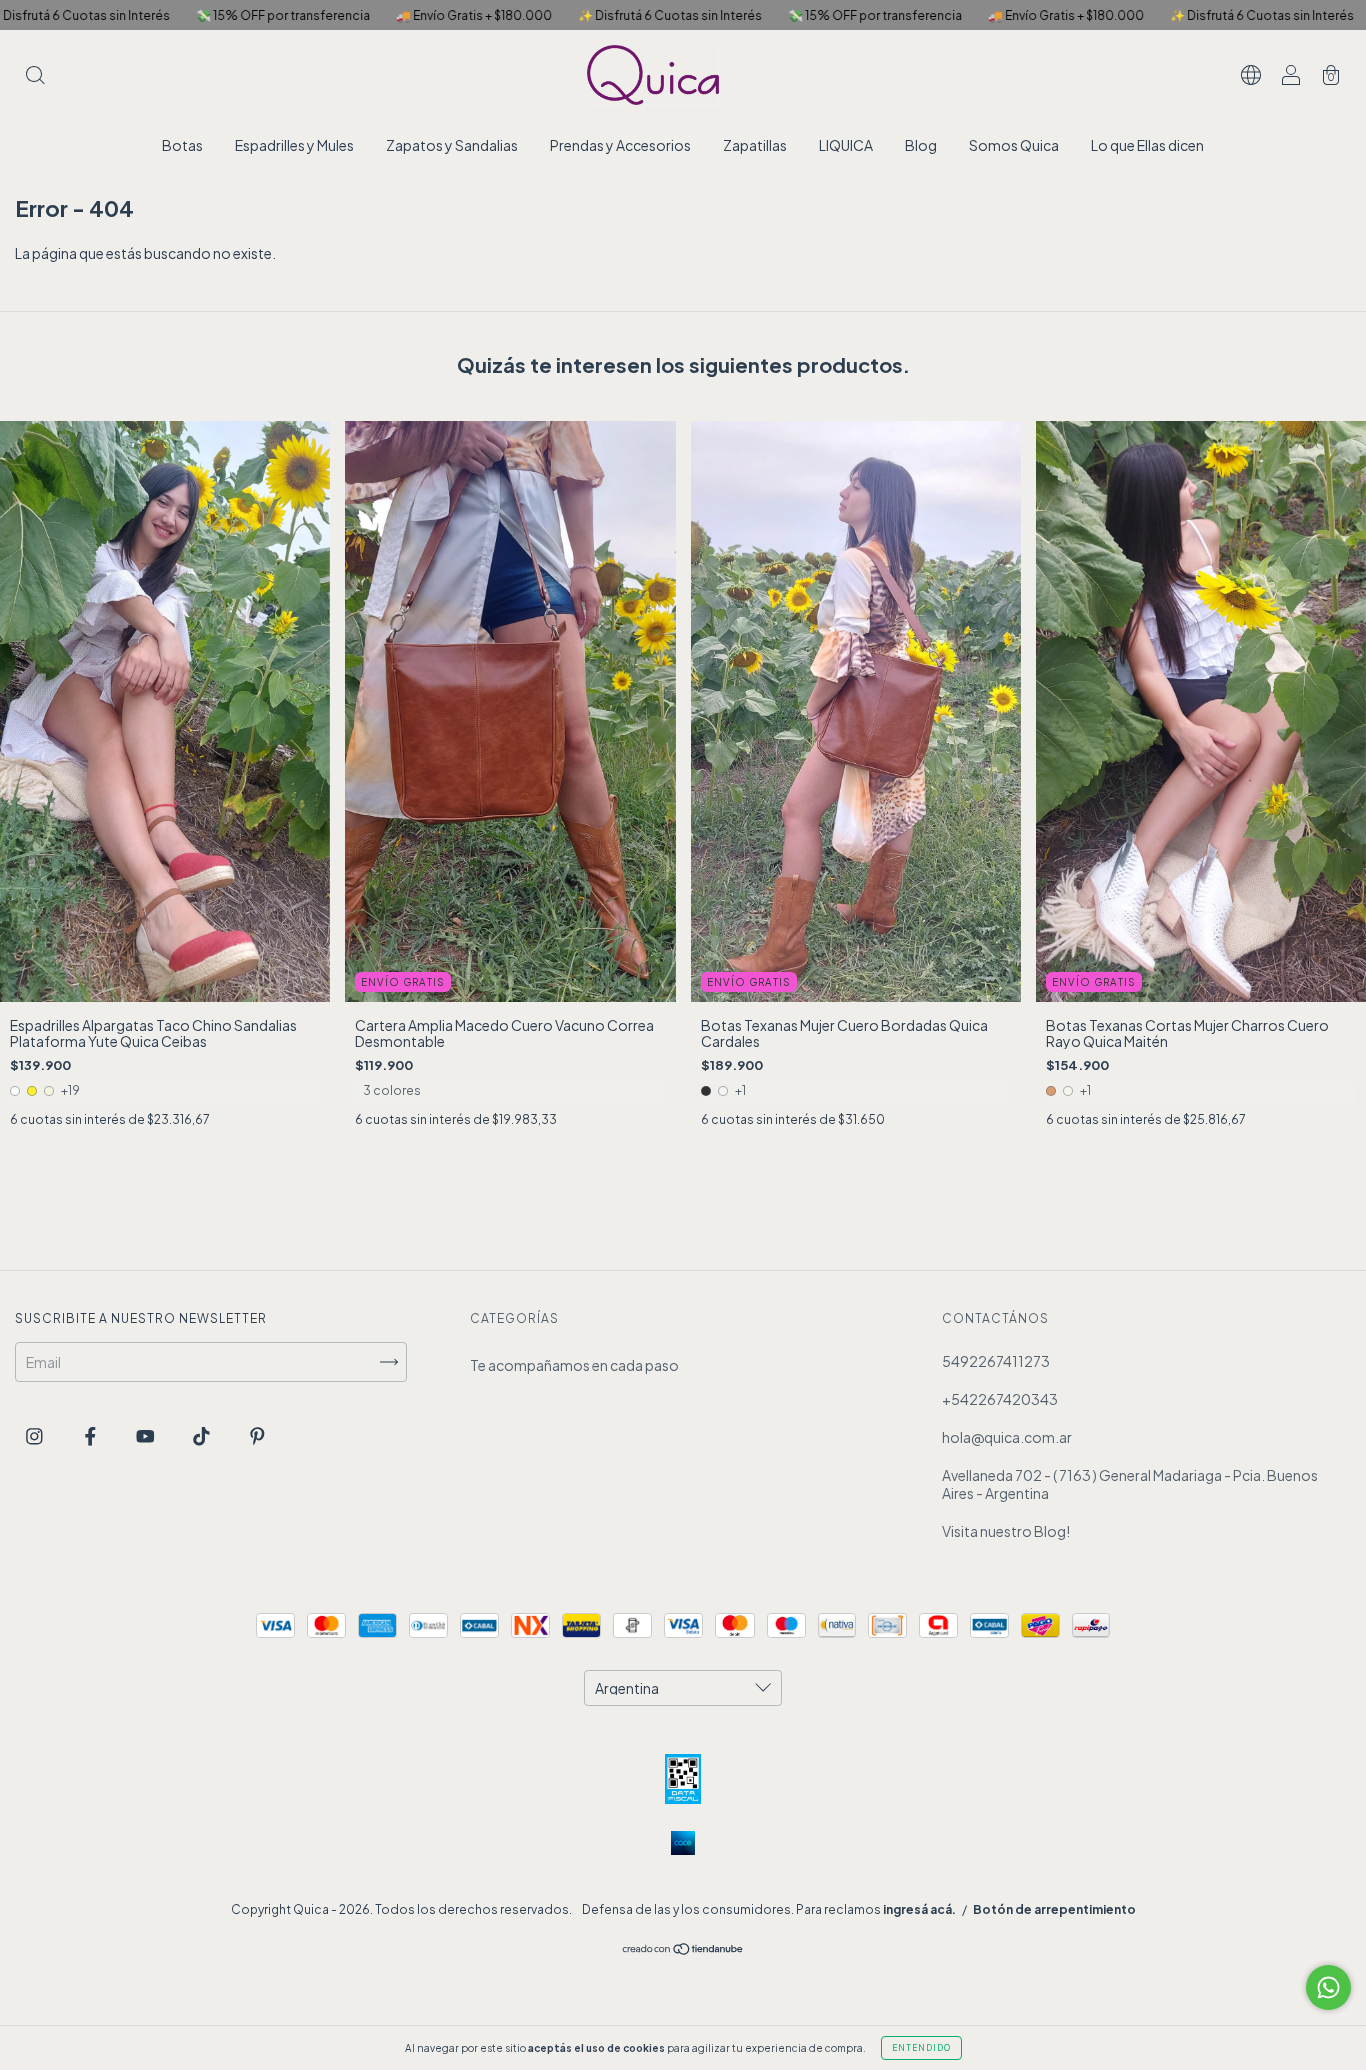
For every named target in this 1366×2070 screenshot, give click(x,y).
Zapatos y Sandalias (452, 145)
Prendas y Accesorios (620, 145)
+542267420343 (1000, 1399)
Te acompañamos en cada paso (574, 1365)
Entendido (921, 2048)
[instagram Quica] (35, 1435)
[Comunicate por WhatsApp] (1328, 1987)
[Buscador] (35, 76)
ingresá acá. (919, 1909)
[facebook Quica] (91, 1435)
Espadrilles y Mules (294, 145)
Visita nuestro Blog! (1006, 1531)
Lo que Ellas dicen (1147, 145)
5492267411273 (996, 1361)
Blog (921, 145)
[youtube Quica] (146, 1435)
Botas (182, 145)
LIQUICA (846, 145)
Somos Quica (1014, 145)
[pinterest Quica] (257, 1435)
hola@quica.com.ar (1007, 1437)
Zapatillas (755, 145)
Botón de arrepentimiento (1054, 1909)
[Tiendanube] (683, 1950)
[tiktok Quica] (202, 1435)
